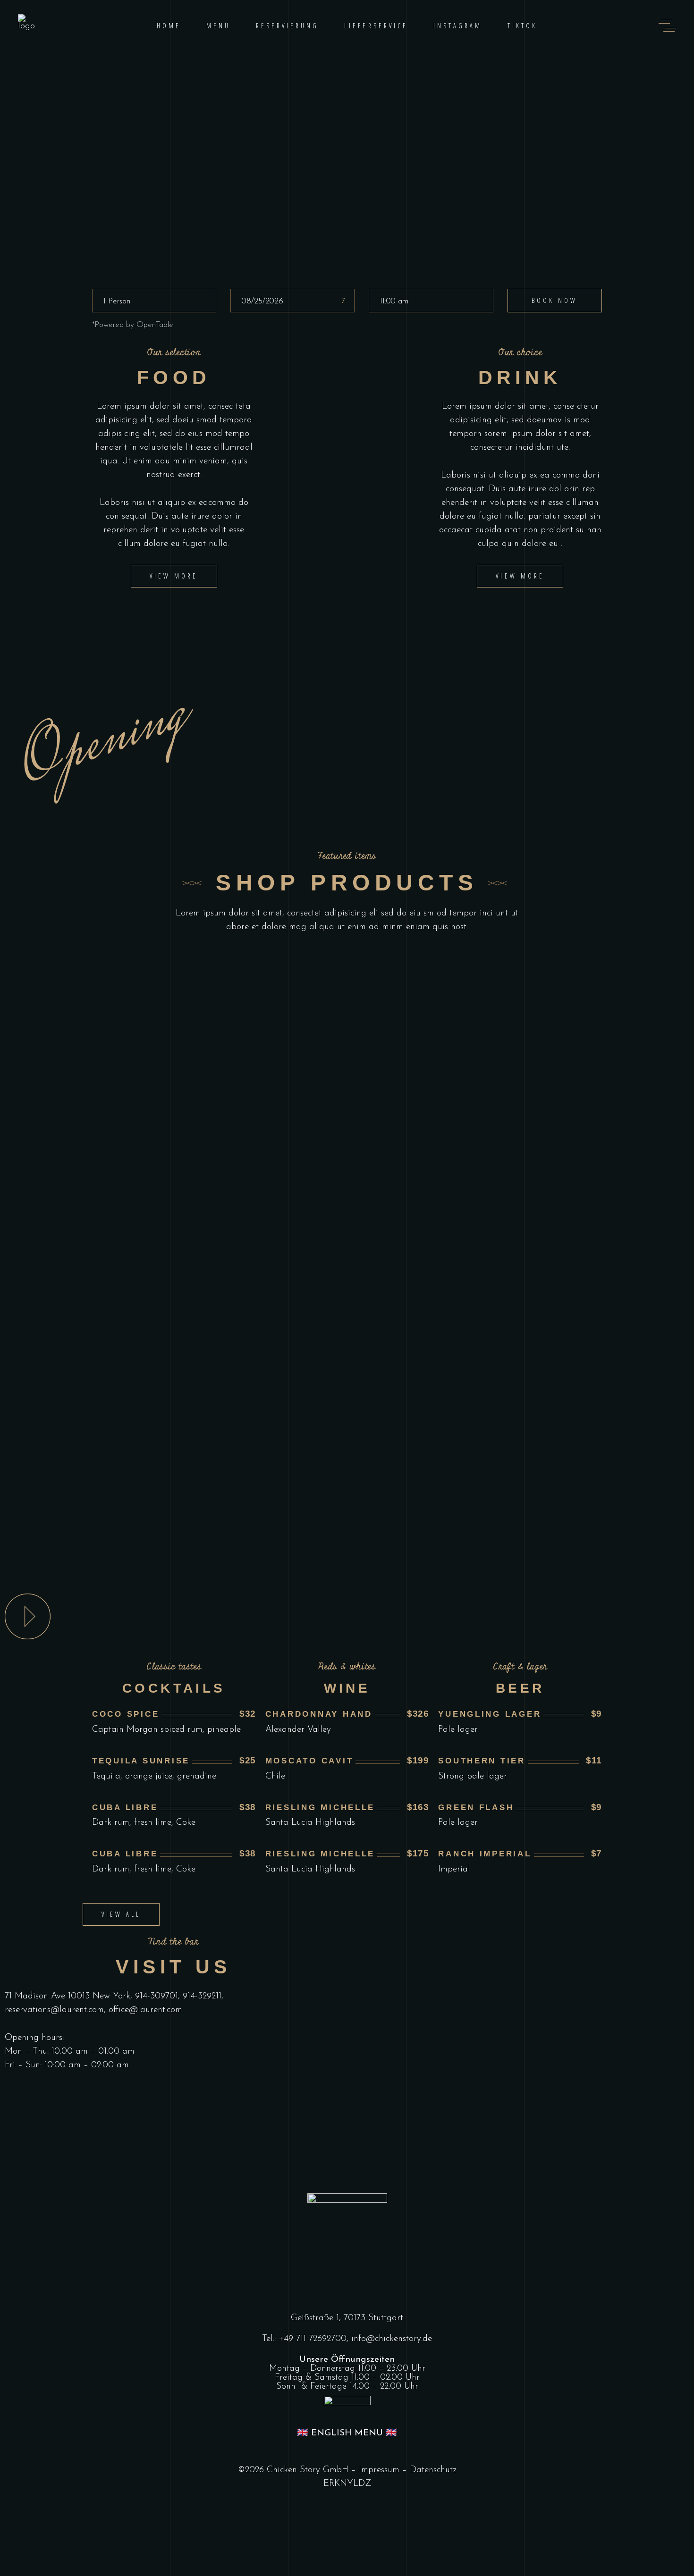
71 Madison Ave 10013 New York (68, 1996)
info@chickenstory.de (392, 2339)
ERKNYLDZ (347, 2484)
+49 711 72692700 (313, 2339)
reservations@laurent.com (54, 2010)
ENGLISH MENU (347, 2433)
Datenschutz (433, 2470)
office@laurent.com (145, 2010)
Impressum (379, 2470)
